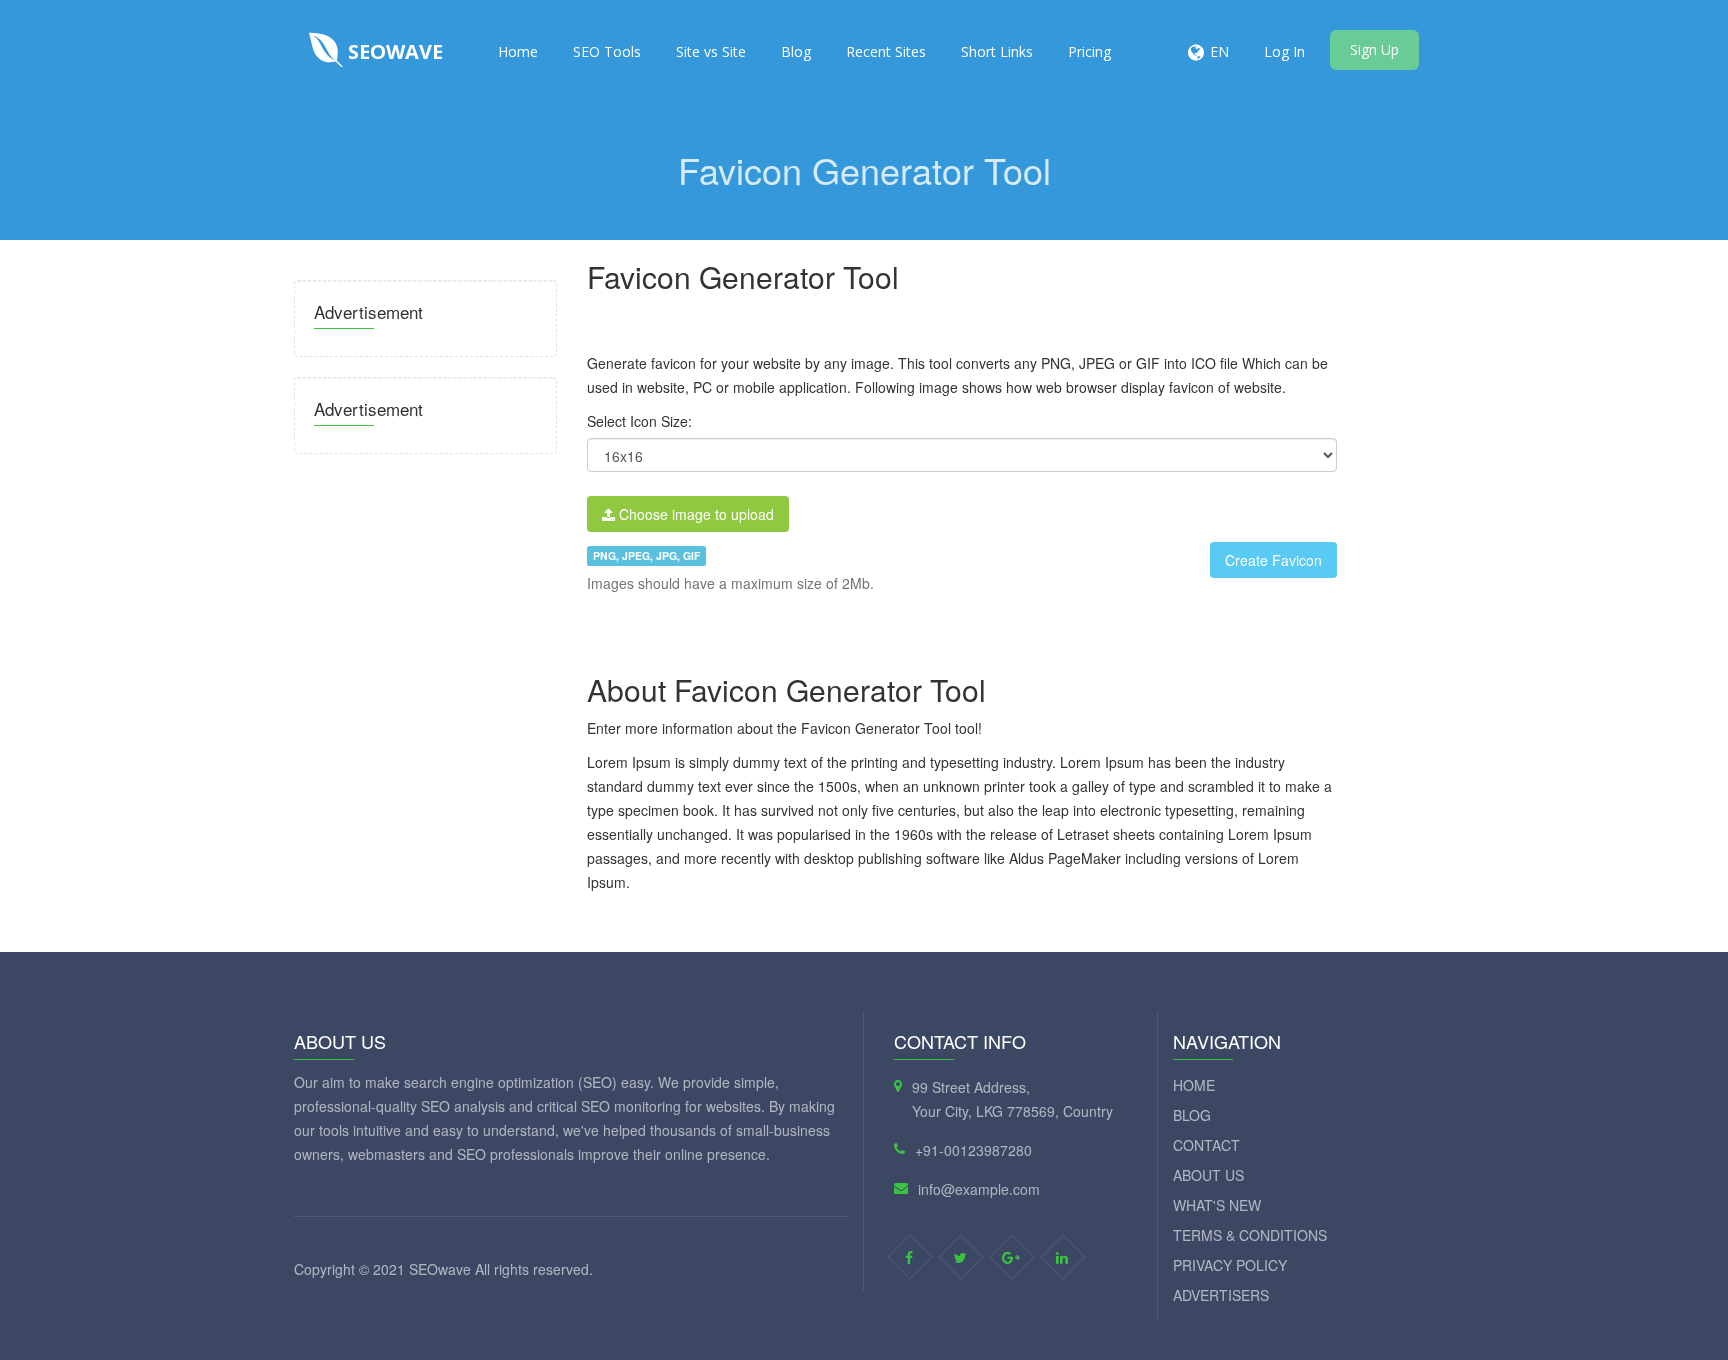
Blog (796, 51)
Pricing (1089, 51)
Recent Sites (886, 51)
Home (518, 51)
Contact (1206, 1145)
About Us (1208, 1175)
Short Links (997, 51)
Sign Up (1374, 49)
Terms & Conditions (1250, 1235)
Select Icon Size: (639, 421)
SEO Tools (607, 51)
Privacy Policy (1230, 1265)
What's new (1217, 1205)
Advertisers (1221, 1295)
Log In (1284, 51)
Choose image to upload (694, 514)
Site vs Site (711, 51)
